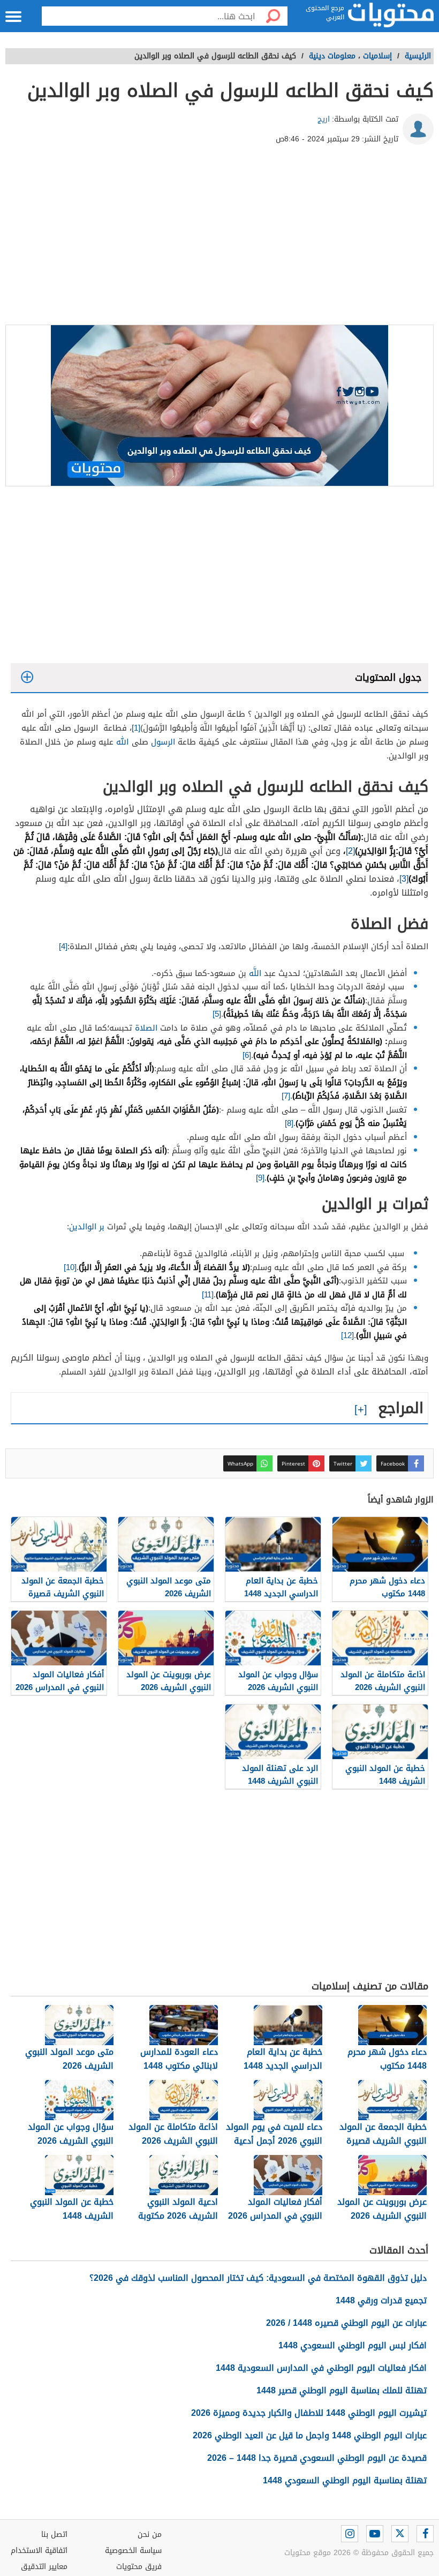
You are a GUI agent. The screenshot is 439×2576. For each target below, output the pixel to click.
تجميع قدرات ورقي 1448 (381, 2300)
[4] (63, 947)
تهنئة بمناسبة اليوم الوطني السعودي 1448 (345, 2480)
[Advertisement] (219, 239)
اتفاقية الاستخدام (39, 2551)
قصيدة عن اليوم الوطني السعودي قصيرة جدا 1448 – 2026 (317, 2458)
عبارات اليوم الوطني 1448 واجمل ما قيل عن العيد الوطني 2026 (310, 2435)
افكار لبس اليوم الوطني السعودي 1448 (353, 2345)
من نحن (150, 2534)
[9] (260, 1178)
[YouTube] (375, 2534)
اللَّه (255, 973)
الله (123, 742)
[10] (70, 1267)
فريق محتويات (139, 2567)
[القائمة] (13, 17)
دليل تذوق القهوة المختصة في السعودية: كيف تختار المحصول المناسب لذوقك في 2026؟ (258, 2278)
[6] (247, 1055)
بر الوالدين (87, 1227)
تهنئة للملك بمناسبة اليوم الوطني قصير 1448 (342, 2390)
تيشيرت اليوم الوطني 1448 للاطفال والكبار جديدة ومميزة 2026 (309, 2413)
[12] (347, 1335)
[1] (136, 728)
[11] (208, 1295)
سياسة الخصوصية (133, 2551)
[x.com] (400, 2534)
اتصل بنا (54, 2534)
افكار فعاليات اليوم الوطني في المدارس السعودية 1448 (321, 2368)
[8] (289, 1123)
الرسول (163, 742)
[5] (217, 1014)
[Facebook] (425, 2534)
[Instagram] (350, 2534)
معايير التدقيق (44, 2567)
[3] (404, 879)
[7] (286, 1096)
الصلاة (146, 1028)
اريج (324, 119)
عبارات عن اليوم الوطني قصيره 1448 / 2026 (346, 2323)
